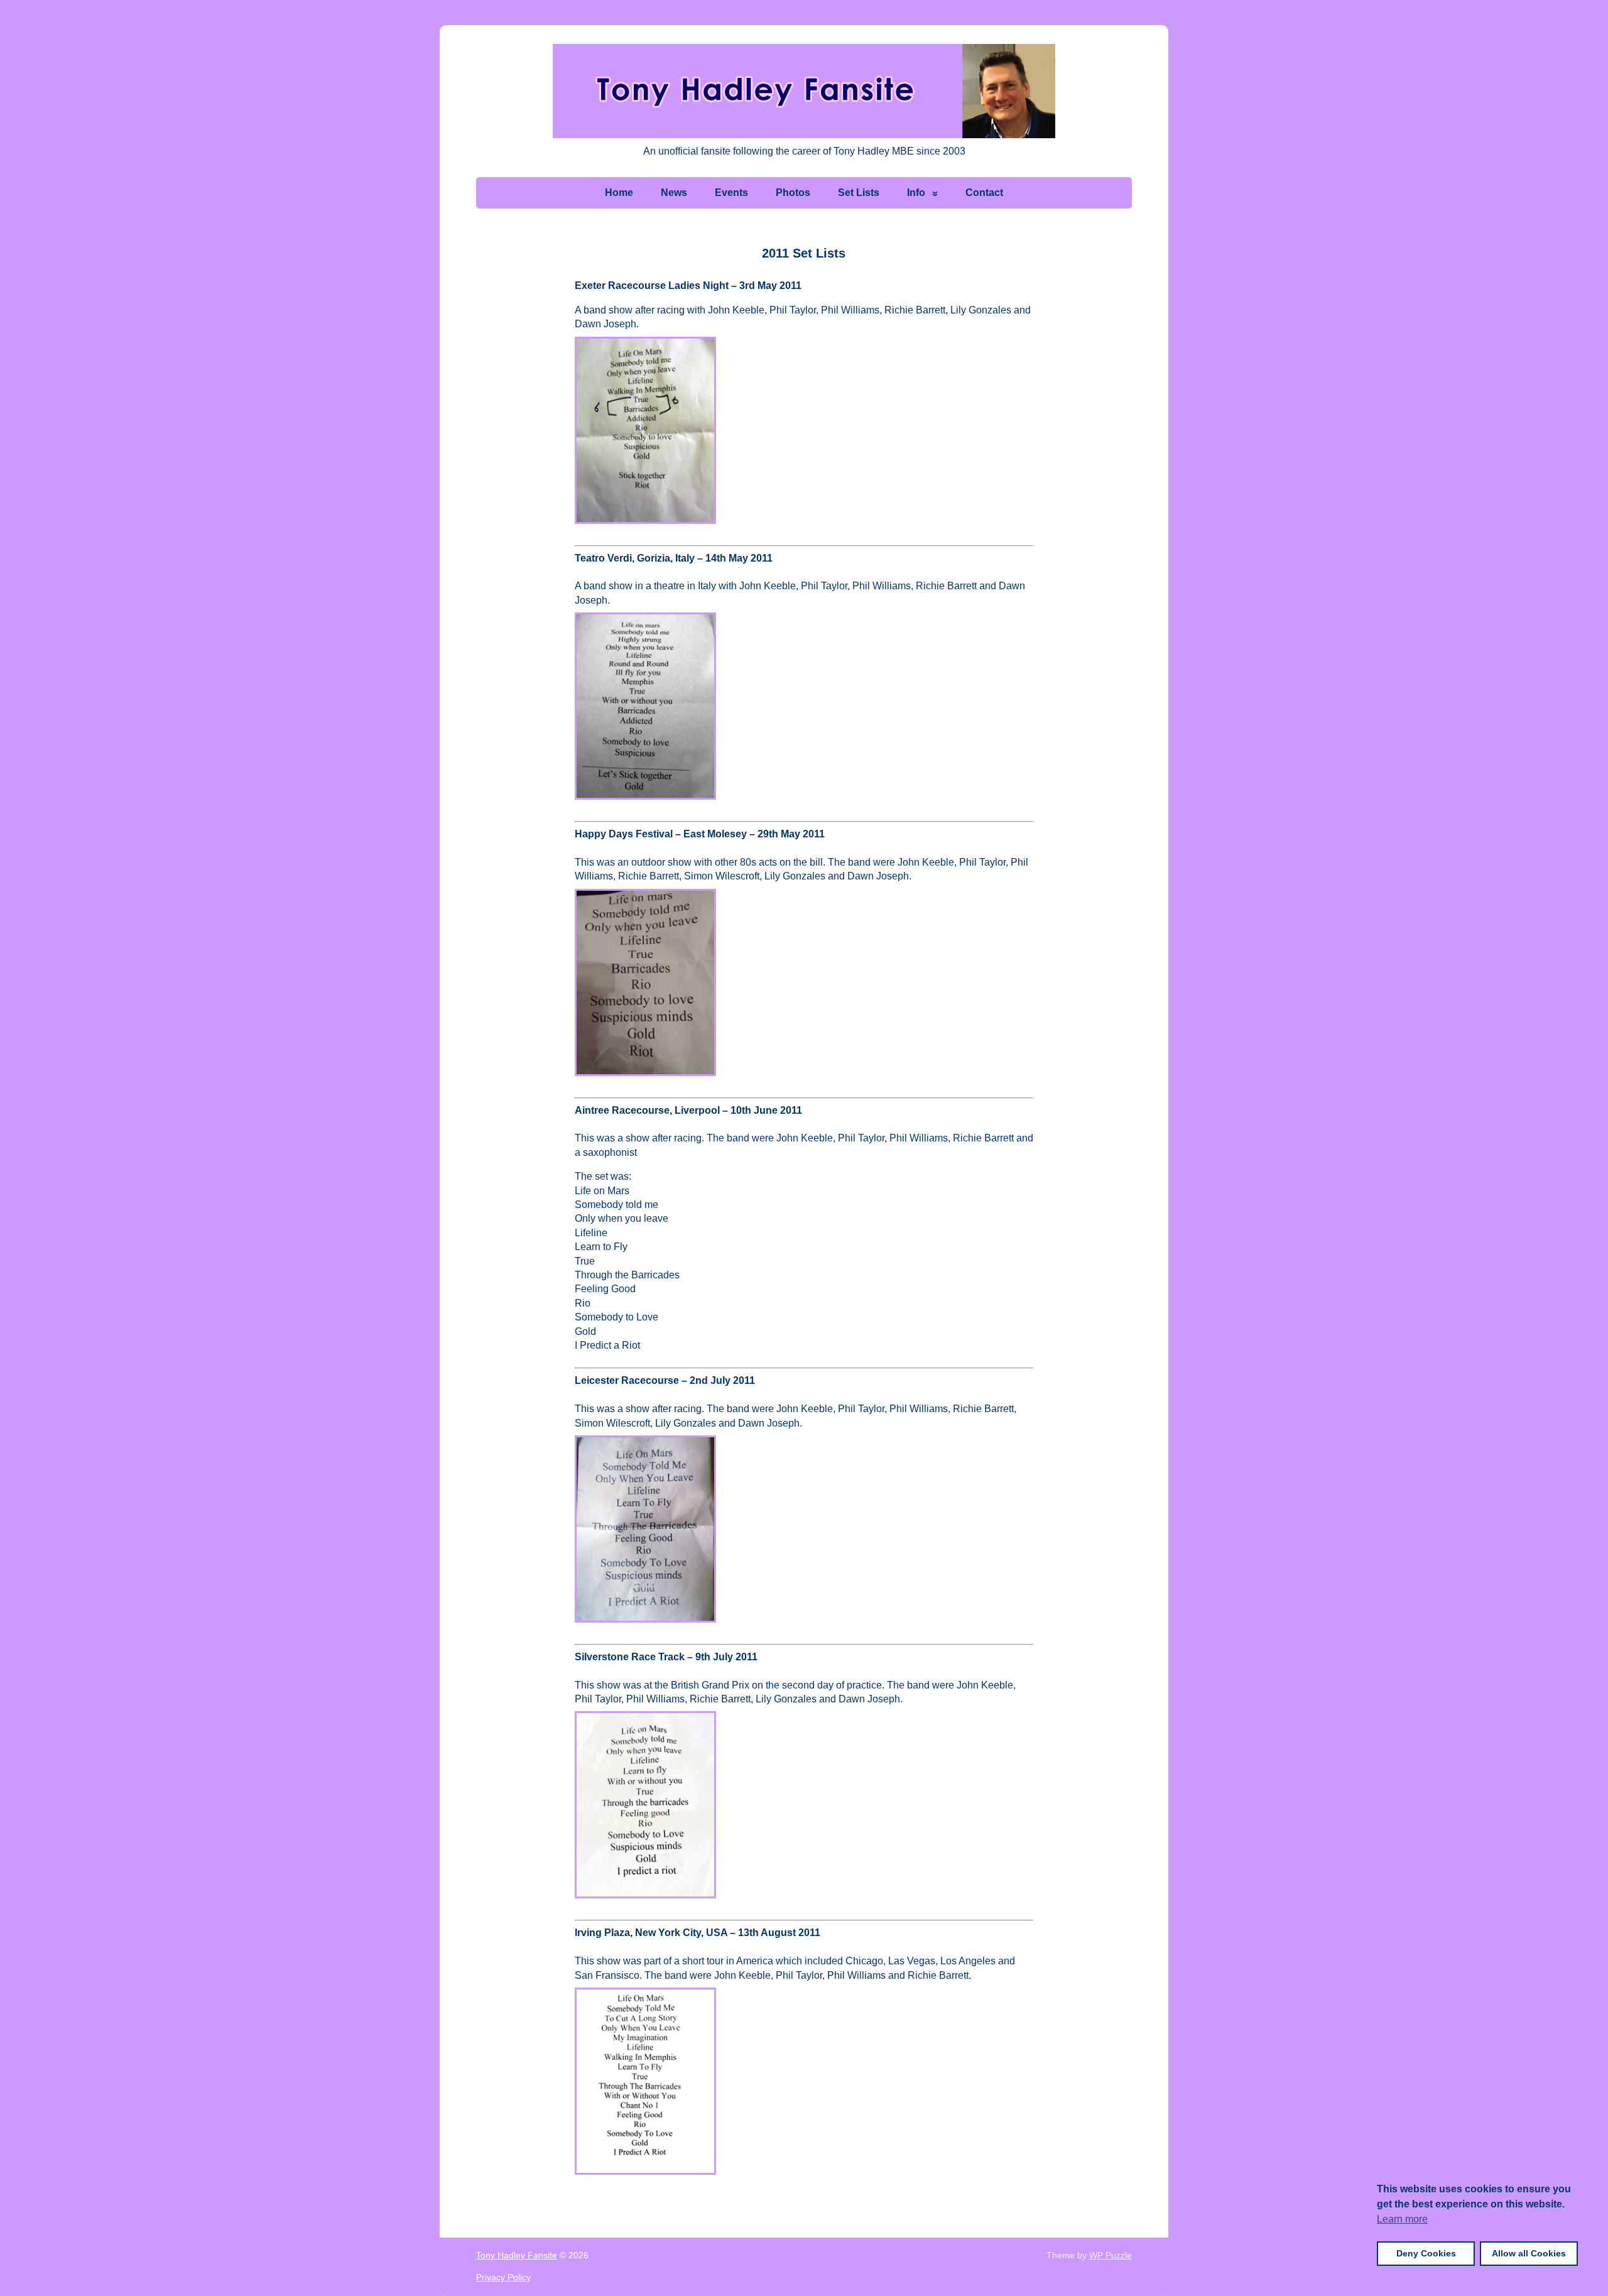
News (674, 193)
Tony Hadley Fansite (517, 2255)
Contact (984, 193)
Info (916, 193)
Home (619, 193)
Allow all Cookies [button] (1529, 2253)
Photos (793, 193)
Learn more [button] (1402, 2219)
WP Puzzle (1111, 2255)
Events (731, 193)
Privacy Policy (503, 2277)
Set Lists (859, 193)
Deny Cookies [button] (1426, 2253)
